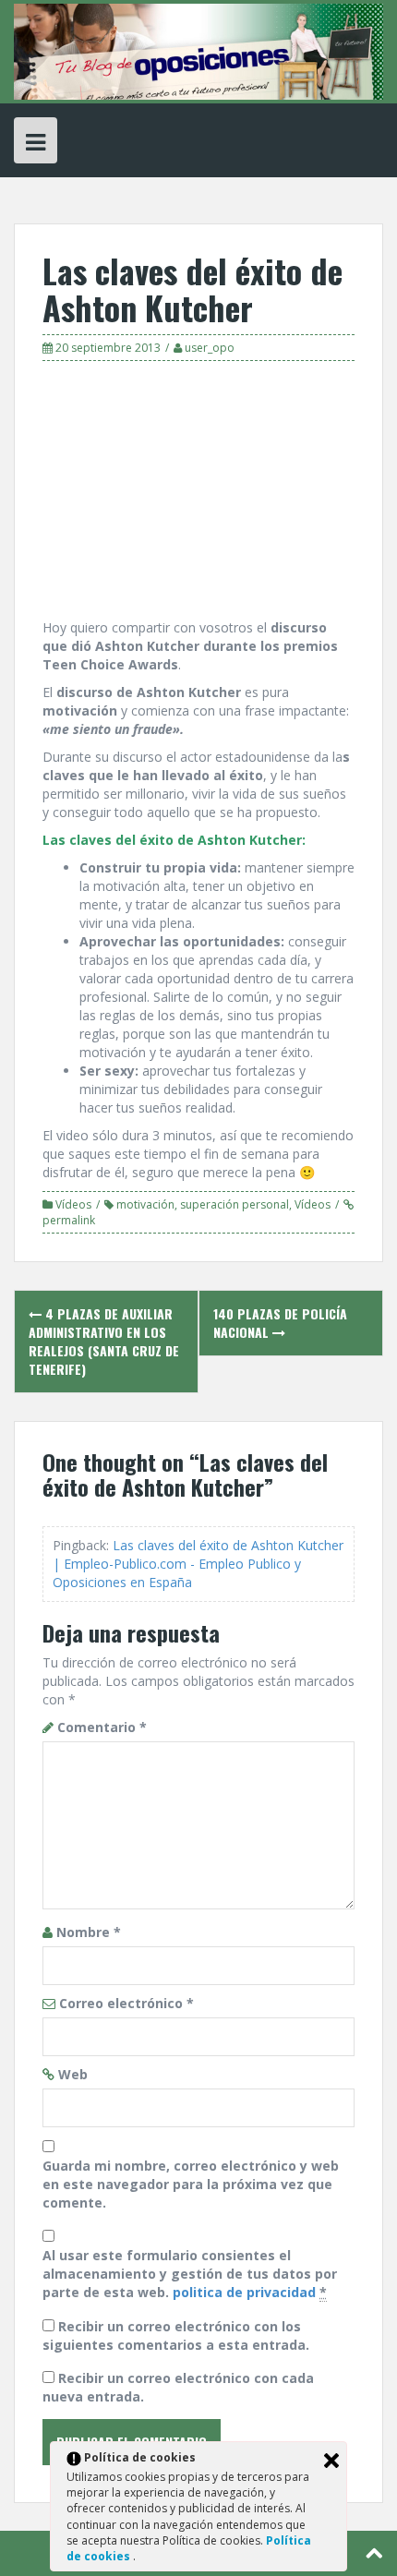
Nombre (89, 1932)
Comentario (102, 1727)
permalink (69, 1220)
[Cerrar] (331, 2461)
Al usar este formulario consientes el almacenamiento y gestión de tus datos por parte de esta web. (190, 2274)
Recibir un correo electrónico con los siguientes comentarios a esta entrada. (176, 2335)
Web (73, 2074)
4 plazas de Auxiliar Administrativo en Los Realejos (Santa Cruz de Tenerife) (104, 1341)
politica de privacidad (244, 2292)
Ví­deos (73, 1204)
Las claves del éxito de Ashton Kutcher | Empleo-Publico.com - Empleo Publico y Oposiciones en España (198, 1564)
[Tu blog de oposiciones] (198, 50)
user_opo (210, 348)
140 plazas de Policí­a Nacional (280, 1323)
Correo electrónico (126, 2003)
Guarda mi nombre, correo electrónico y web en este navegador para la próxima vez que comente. (191, 2184)
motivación (145, 1204)
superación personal (235, 1204)
